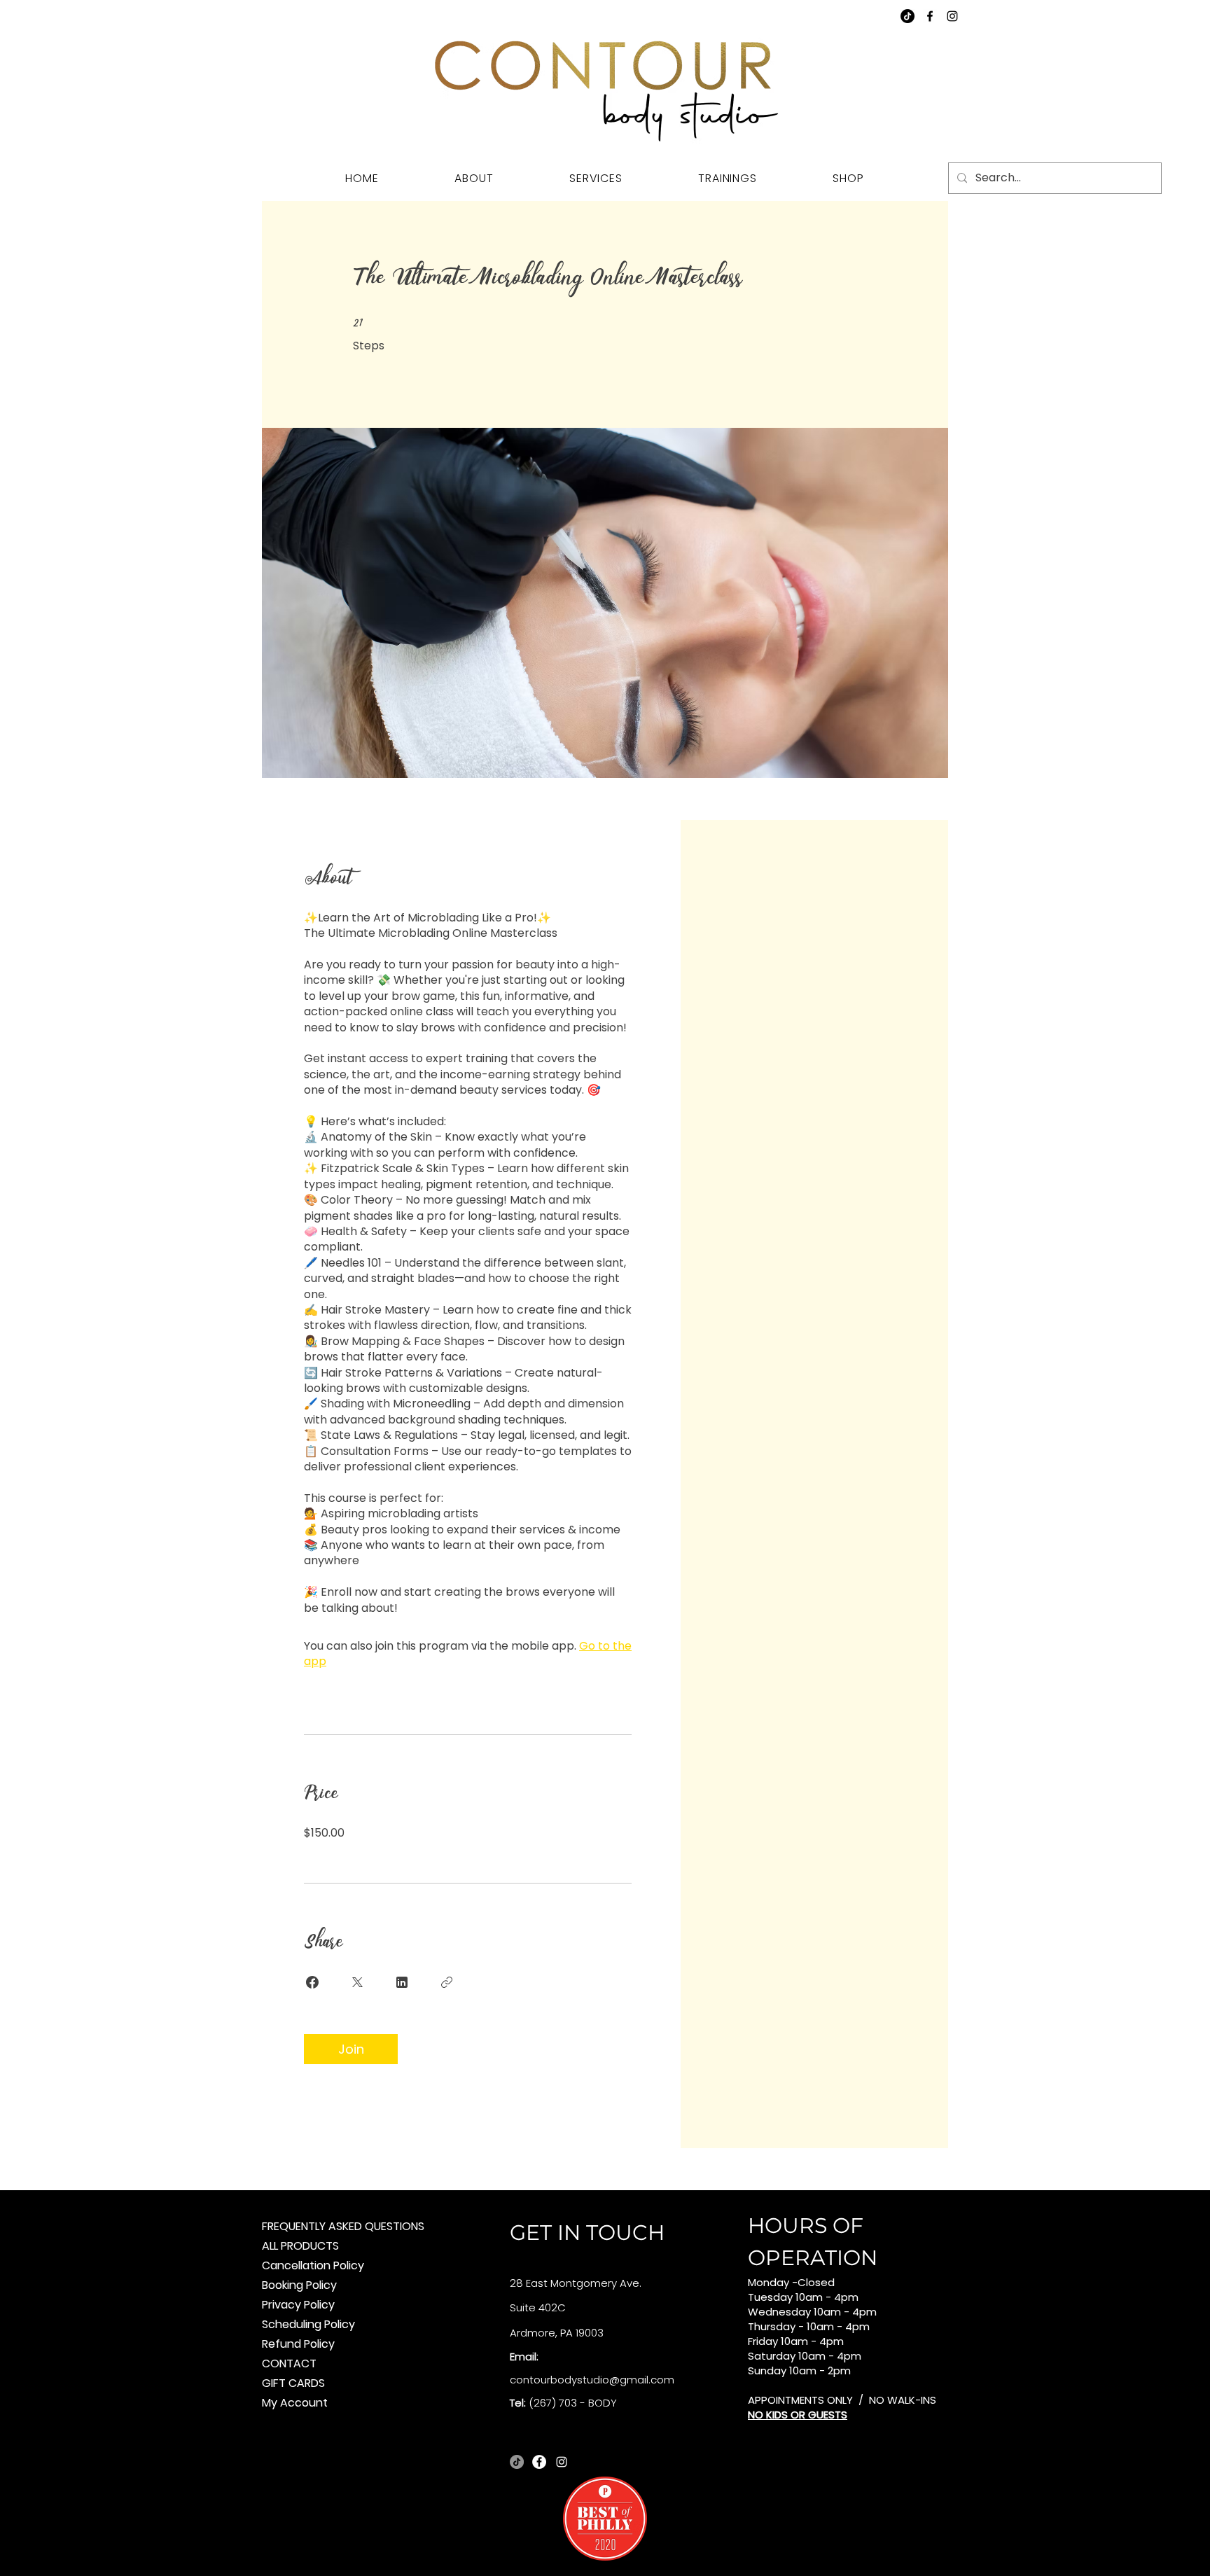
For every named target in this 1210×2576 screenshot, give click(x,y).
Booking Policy (299, 2285)
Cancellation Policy (313, 2265)
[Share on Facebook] (312, 1982)
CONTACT (289, 2363)
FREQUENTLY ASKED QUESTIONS (343, 2226)
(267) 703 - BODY (573, 2403)
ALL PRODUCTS (300, 2246)
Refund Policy (298, 2344)
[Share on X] (357, 1982)
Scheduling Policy (308, 2324)
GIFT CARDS (293, 2383)
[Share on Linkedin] (402, 1982)
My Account (295, 2403)
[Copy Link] (447, 1982)
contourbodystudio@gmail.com (592, 2380)
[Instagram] (952, 16)
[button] (596, 178)
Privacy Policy (298, 2305)
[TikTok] (907, 16)
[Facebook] (930, 16)
